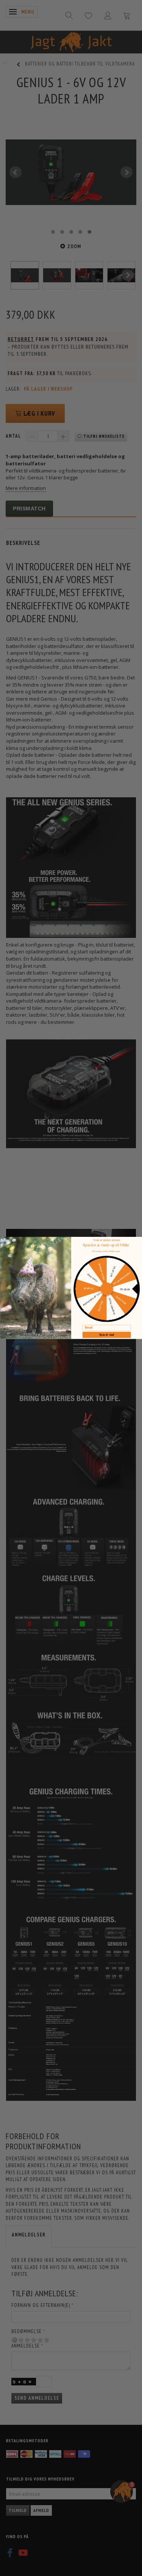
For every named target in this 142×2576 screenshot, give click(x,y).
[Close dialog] (3, 1240)
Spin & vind (107, 1335)
